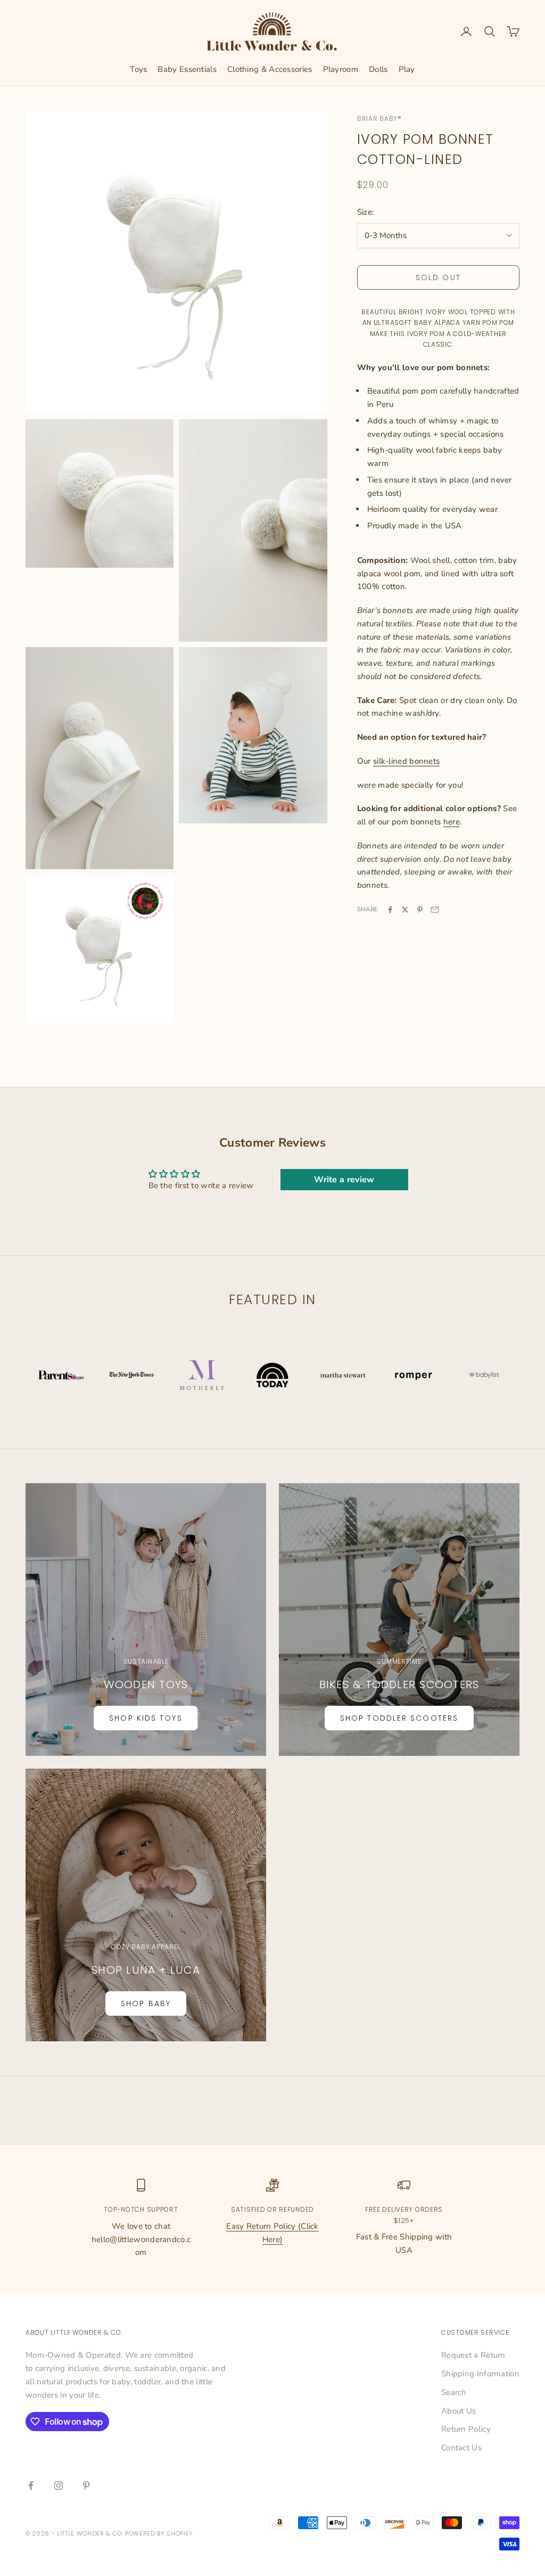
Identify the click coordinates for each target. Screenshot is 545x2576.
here (452, 822)
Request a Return (473, 2355)
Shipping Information (480, 2374)
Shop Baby (146, 2003)
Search (454, 2392)
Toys (138, 69)
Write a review (344, 1180)
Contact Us (461, 2448)
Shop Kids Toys (146, 1718)
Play (407, 69)
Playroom (341, 69)
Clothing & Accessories (270, 69)
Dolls (378, 69)
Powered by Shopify (159, 2533)
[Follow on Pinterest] (86, 2485)
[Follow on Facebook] (31, 2485)
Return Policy (466, 2429)
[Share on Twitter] (405, 910)
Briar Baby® (379, 118)
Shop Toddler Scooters (399, 1718)
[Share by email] (435, 910)
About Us (459, 2411)
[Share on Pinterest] (420, 910)
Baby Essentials (187, 69)
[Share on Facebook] (390, 910)
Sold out (438, 277)
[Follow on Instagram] (59, 2485)
